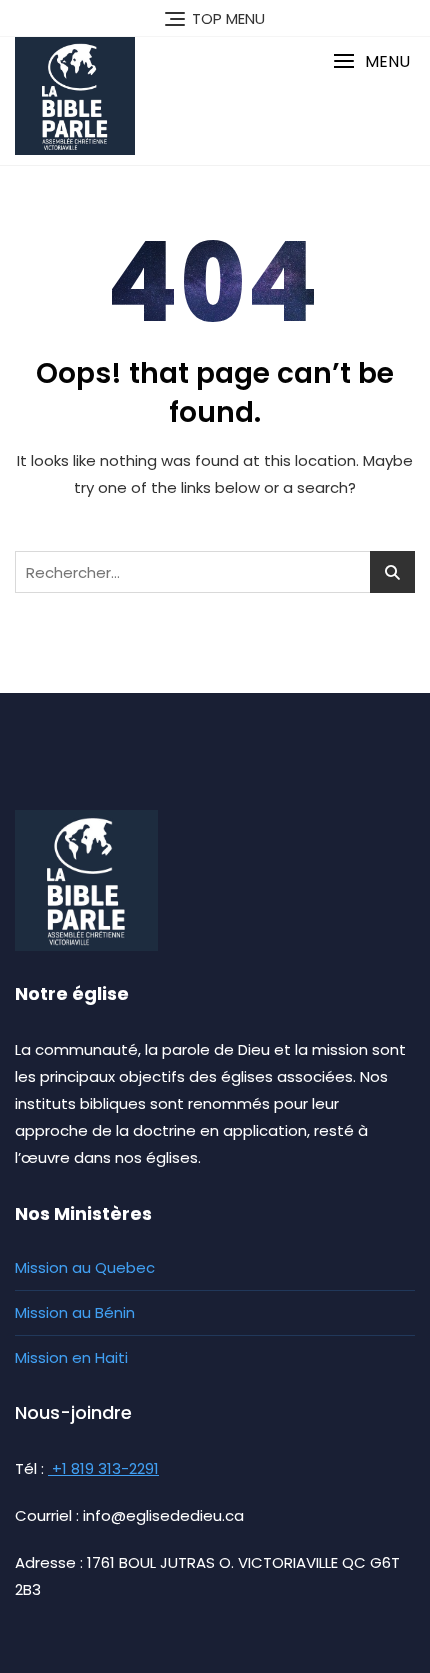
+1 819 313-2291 (103, 1468)
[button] (371, 61)
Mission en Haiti (71, 1357)
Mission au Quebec (85, 1267)
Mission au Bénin (75, 1312)
